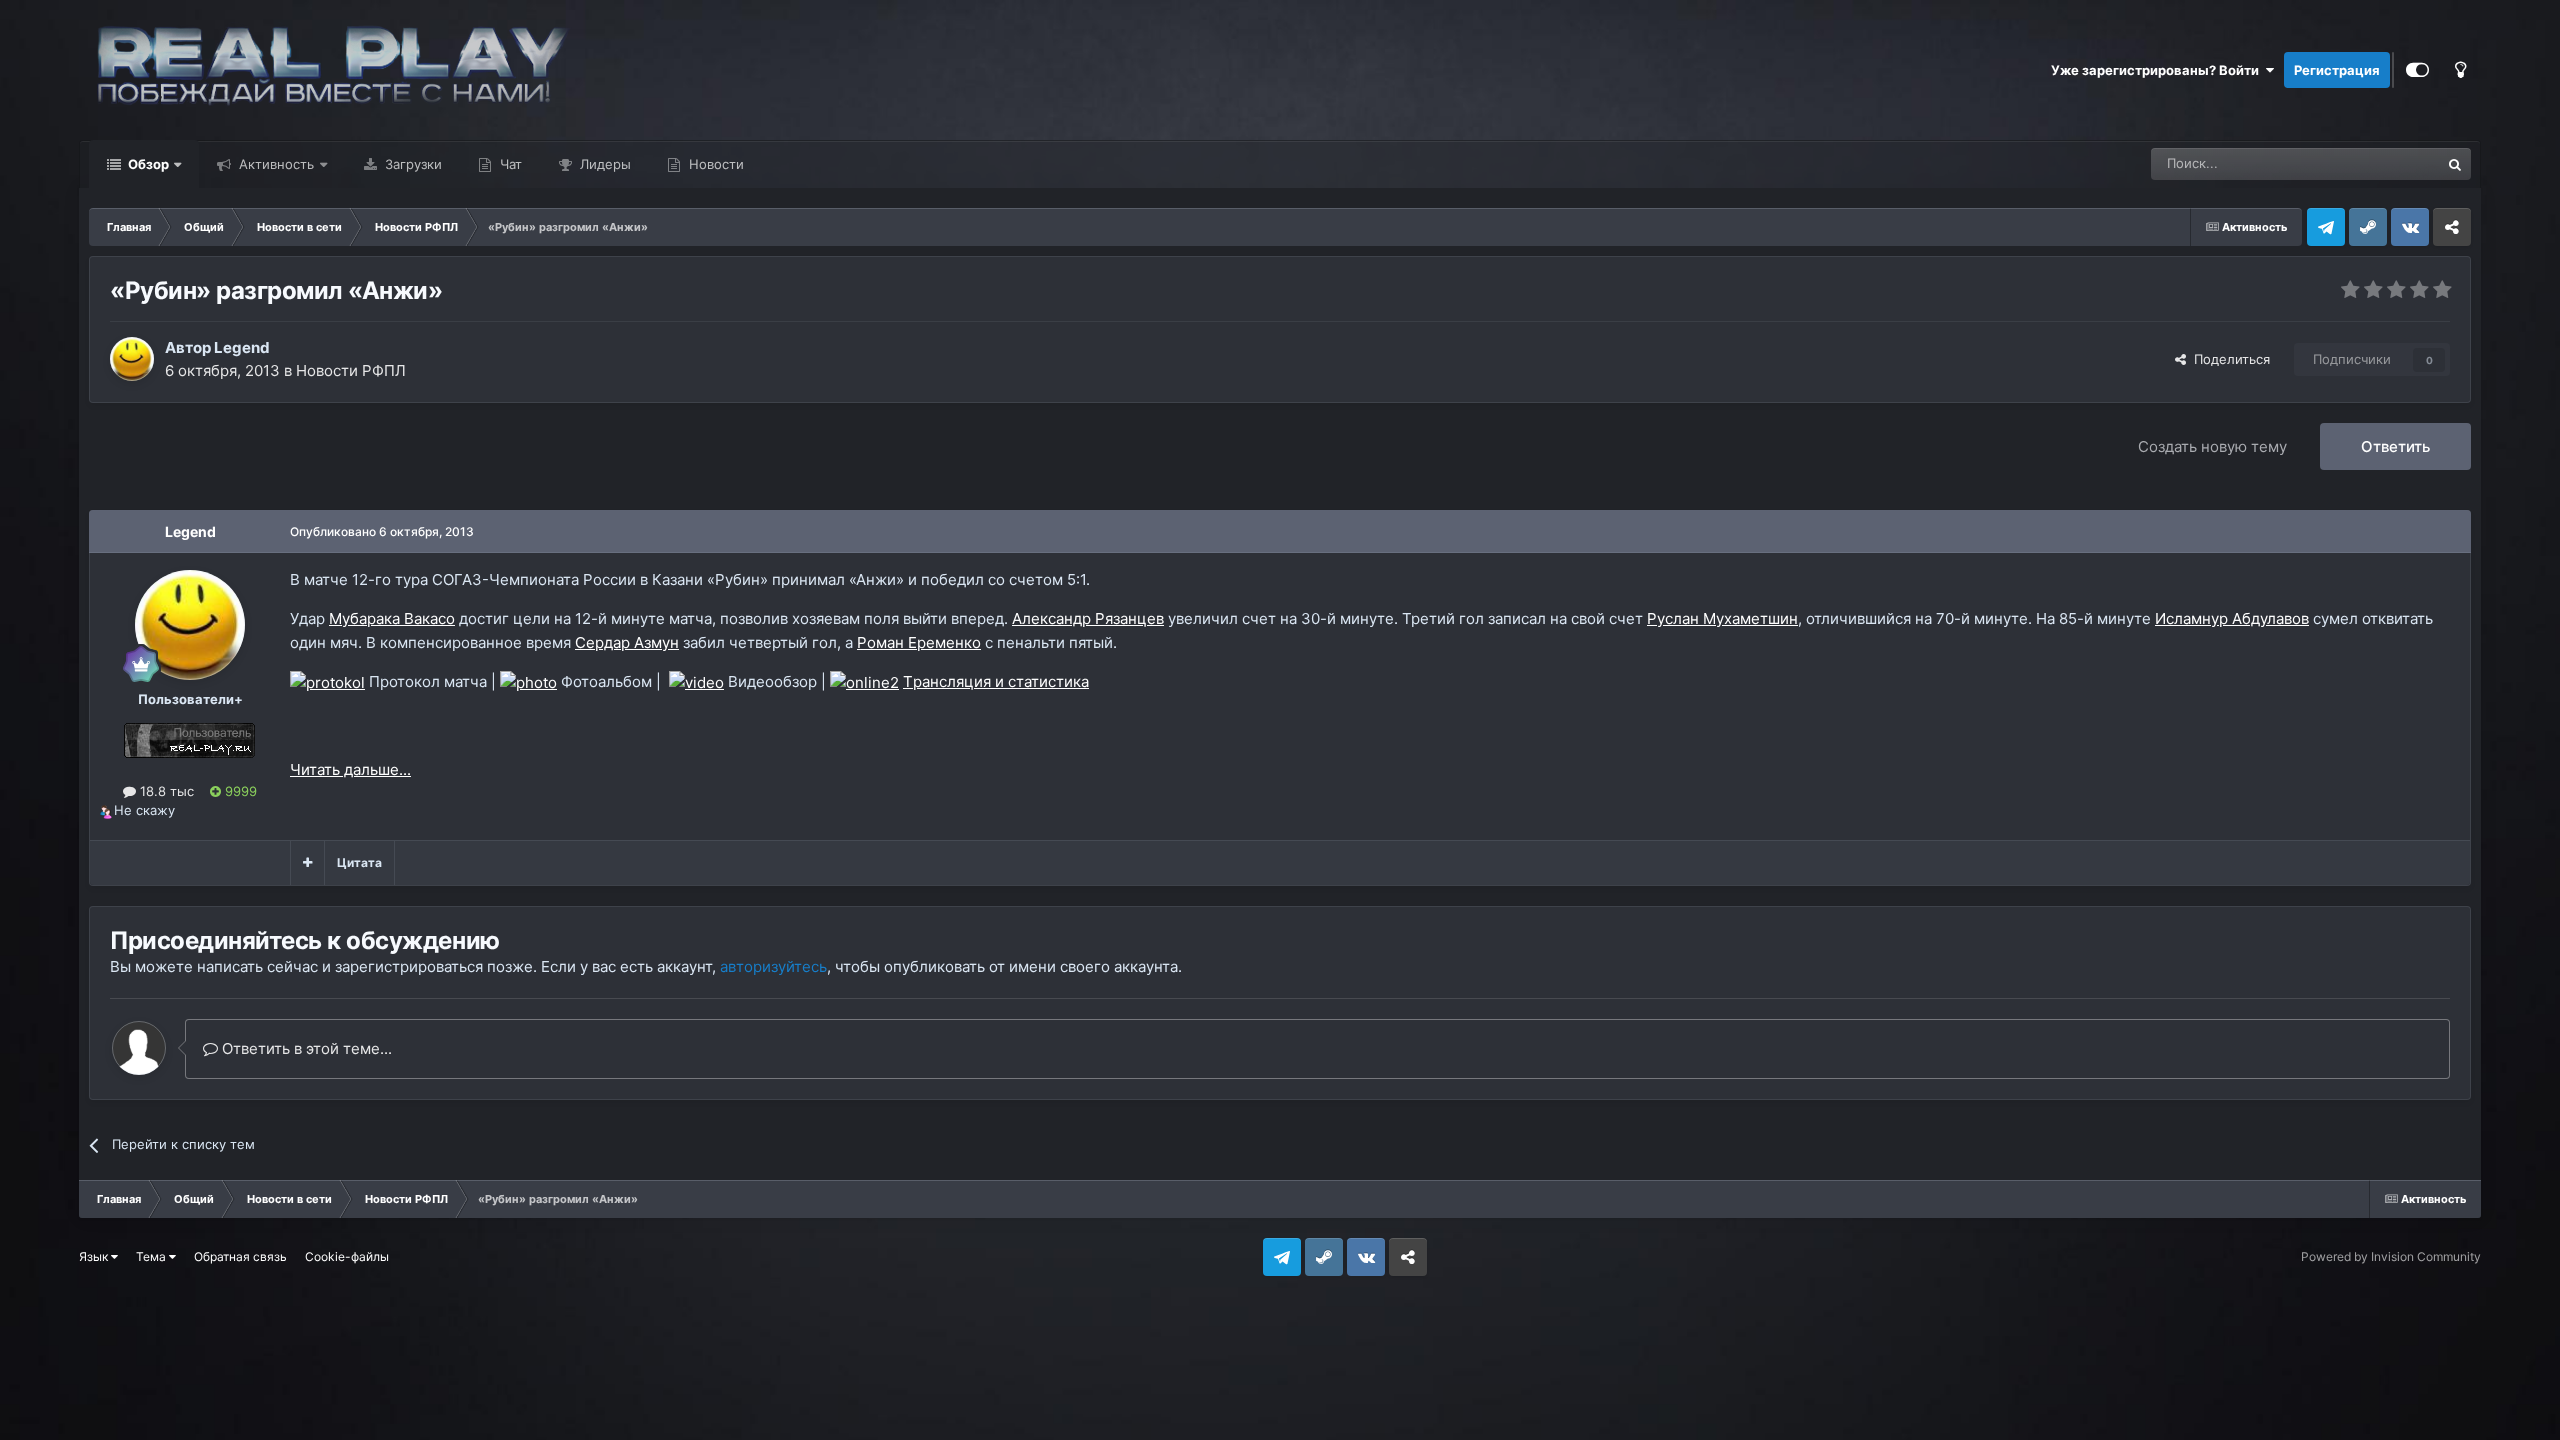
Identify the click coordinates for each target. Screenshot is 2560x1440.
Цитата (359, 862)
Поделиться (2228, 359)
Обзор (147, 164)
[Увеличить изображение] (327, 681)
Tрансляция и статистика (996, 681)
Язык (95, 1256)
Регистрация (2337, 70)
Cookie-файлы (347, 1256)
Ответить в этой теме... (305, 1048)
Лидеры (603, 164)
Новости (714, 164)
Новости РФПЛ (351, 370)
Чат (509, 164)
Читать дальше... (350, 769)
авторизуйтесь (773, 966)
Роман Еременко (919, 642)
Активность (274, 164)
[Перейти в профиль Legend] (132, 359)
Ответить (2395, 446)
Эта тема (2385, 163)
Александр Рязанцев (1088, 618)
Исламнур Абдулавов (2232, 618)
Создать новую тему (2212, 446)
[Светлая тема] (2460, 70)
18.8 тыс (165, 791)
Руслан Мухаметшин (1722, 618)
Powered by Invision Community (2391, 1256)
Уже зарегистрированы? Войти (2158, 70)
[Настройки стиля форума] (2417, 70)
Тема (152, 1256)
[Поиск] (2455, 164)
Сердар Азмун (627, 642)
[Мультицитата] (307, 863)
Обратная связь (240, 1256)
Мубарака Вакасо (392, 618)
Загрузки (411, 164)
